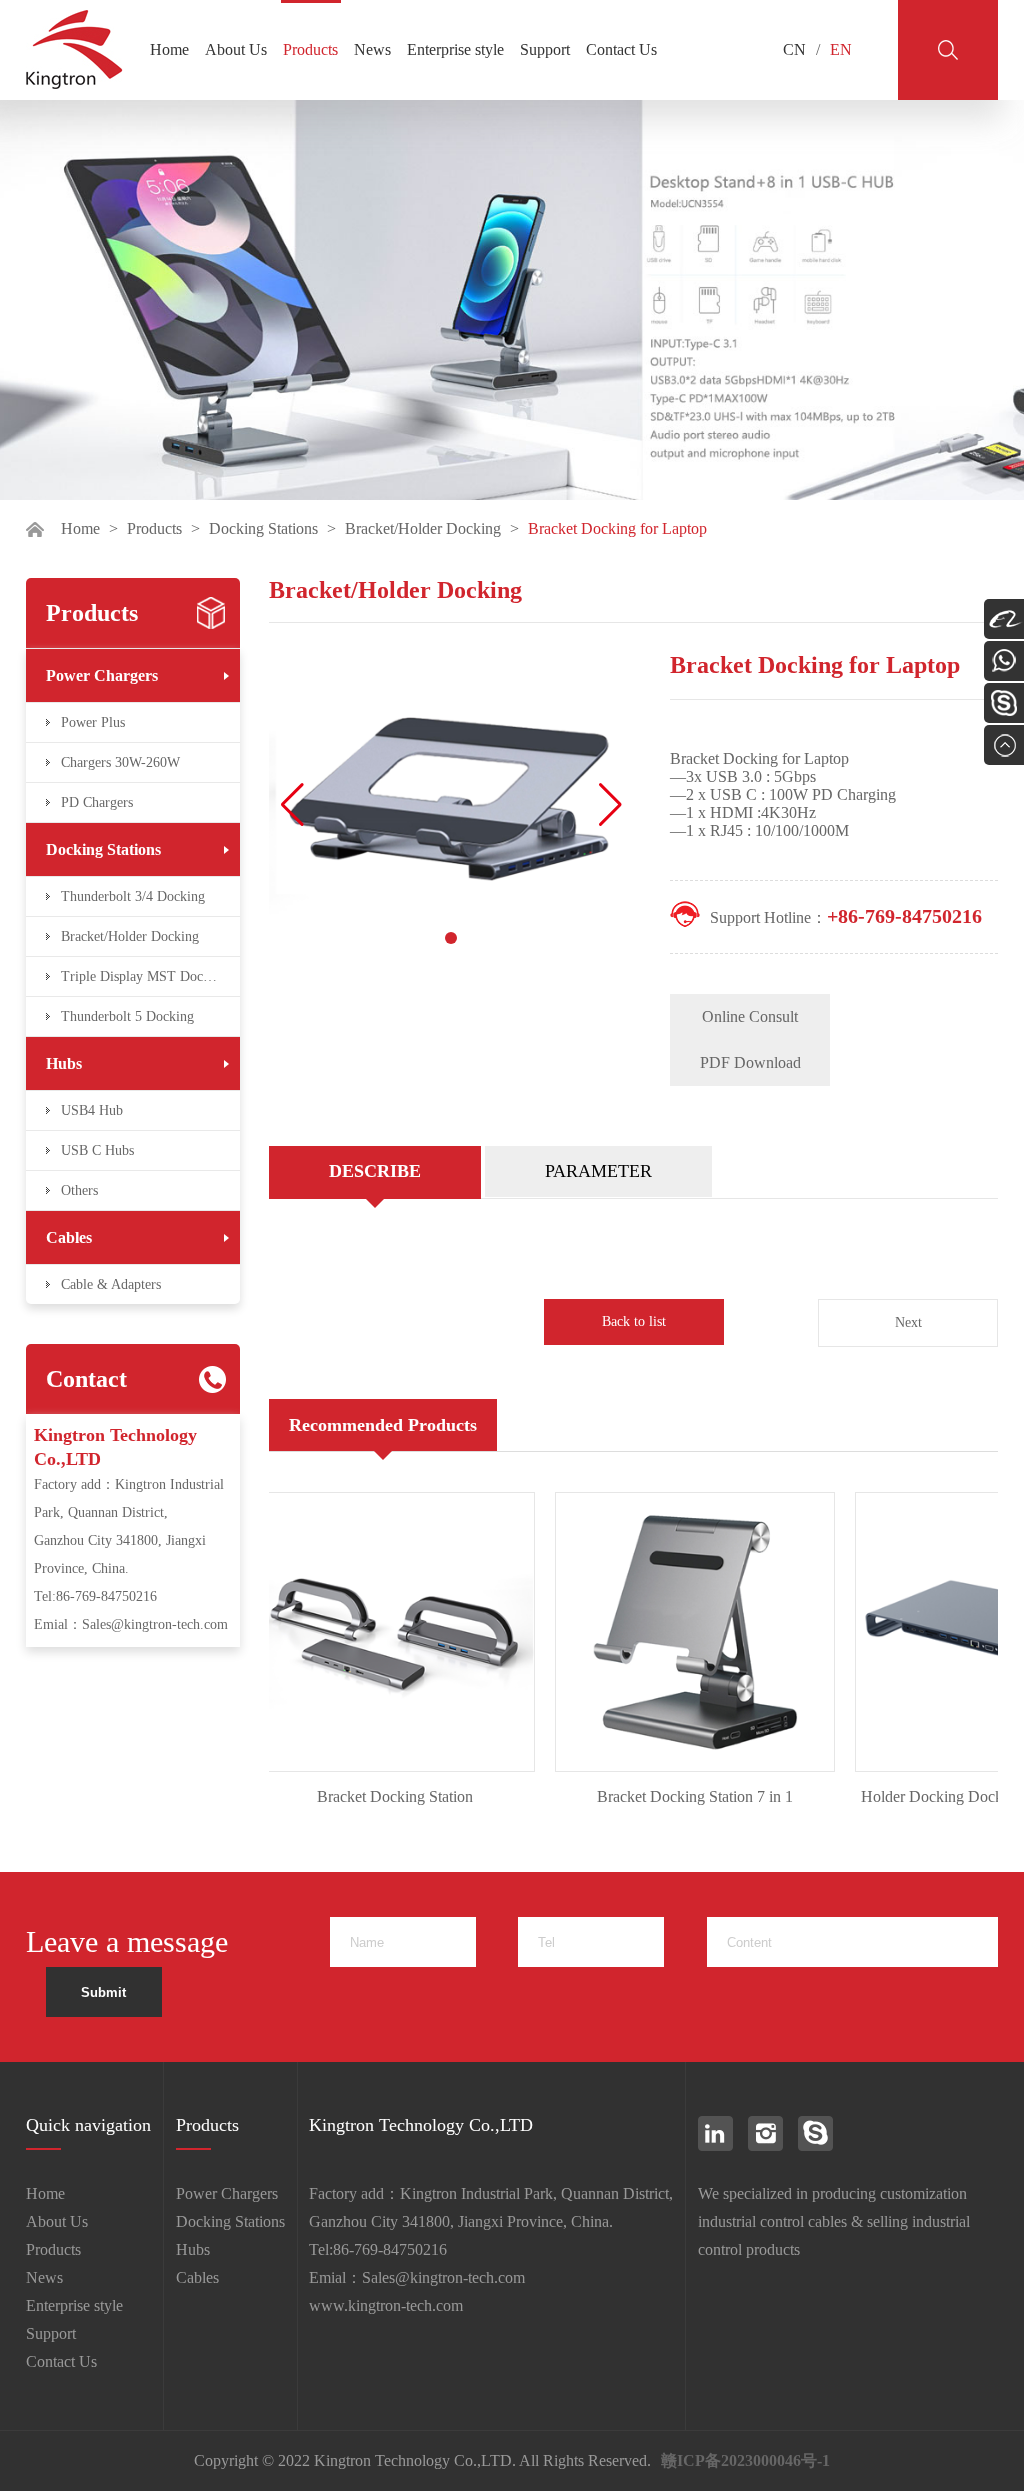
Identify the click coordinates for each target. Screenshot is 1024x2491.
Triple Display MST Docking (144, 976)
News (372, 49)
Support (545, 49)
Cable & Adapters (111, 1284)
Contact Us (621, 49)
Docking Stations (263, 528)
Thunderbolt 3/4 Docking (133, 896)
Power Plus (93, 722)
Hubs (64, 1063)
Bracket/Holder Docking (423, 528)
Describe (375, 1171)
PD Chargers (97, 802)
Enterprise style (455, 49)
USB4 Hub (92, 1110)
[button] (610, 805)
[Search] (948, 50)
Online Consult (750, 1016)
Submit (103, 1992)
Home (169, 49)
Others (79, 1190)
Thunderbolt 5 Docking (127, 1016)
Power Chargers (102, 675)
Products (310, 49)
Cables (69, 1237)
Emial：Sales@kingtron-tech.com (131, 1624)
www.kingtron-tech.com (386, 2305)
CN (794, 49)
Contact (86, 1379)
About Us (236, 49)
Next (908, 1322)
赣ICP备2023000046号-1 (745, 2460)
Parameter (598, 1171)
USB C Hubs (97, 1150)
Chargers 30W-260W (120, 762)
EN (841, 49)
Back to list (634, 1321)
